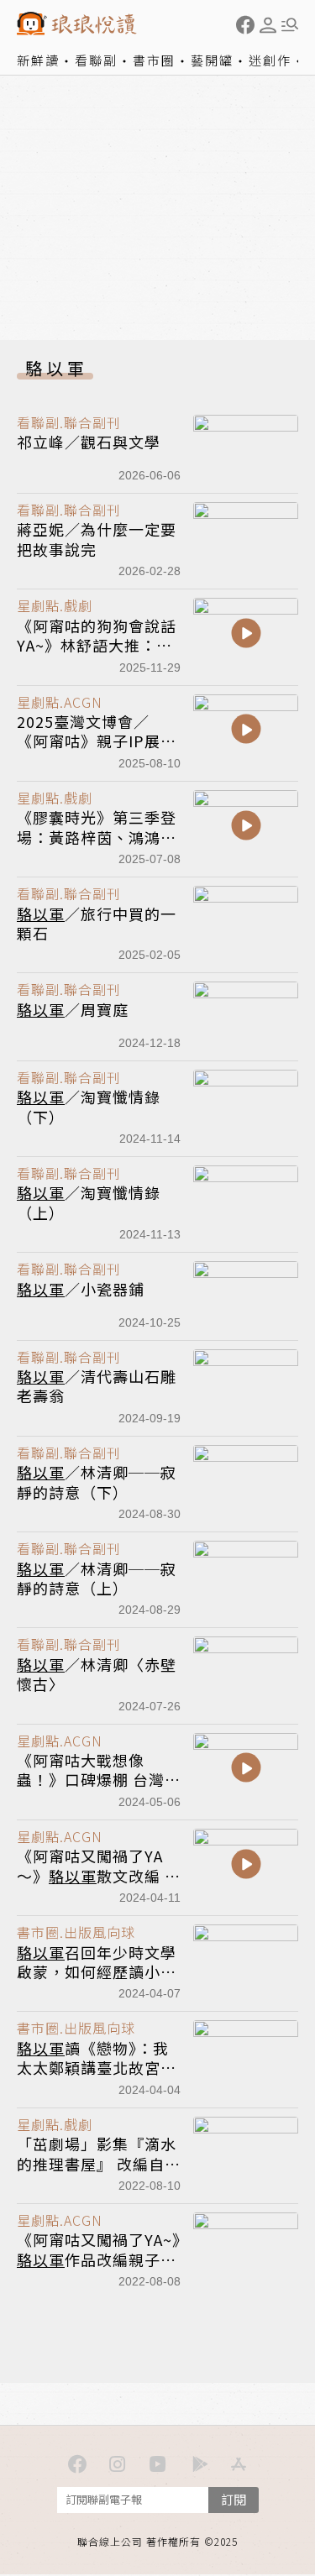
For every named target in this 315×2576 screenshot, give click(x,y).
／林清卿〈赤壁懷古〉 (97, 1674)
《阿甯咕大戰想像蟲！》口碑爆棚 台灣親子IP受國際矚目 (99, 1780)
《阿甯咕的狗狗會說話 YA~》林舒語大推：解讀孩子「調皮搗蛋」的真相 (97, 655)
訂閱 (234, 2499)
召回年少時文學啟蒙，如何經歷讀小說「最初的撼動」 (97, 1972)
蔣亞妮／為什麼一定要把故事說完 (97, 539)
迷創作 (270, 60)
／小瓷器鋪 (81, 1289)
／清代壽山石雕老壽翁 (97, 1386)
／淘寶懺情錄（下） (89, 1106)
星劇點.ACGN (60, 702)
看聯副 (96, 60)
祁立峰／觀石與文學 (89, 442)
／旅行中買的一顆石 (97, 923)
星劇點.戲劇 (55, 605)
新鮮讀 (38, 60)
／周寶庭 (73, 1009)
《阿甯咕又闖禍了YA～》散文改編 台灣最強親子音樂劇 (99, 1875)
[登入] (268, 25)
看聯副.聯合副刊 (69, 422)
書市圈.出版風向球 (76, 1932)
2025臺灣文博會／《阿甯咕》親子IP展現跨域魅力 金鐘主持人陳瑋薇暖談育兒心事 (99, 751)
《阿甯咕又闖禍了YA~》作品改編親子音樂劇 (102, 2259)
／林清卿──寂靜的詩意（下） (97, 1482)
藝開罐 (212, 60)
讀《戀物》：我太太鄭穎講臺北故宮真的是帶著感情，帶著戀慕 (97, 2077)
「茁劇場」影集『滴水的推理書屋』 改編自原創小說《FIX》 (99, 2163)
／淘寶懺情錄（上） (89, 1202)
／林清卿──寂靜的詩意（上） (97, 1578)
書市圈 (154, 60)
